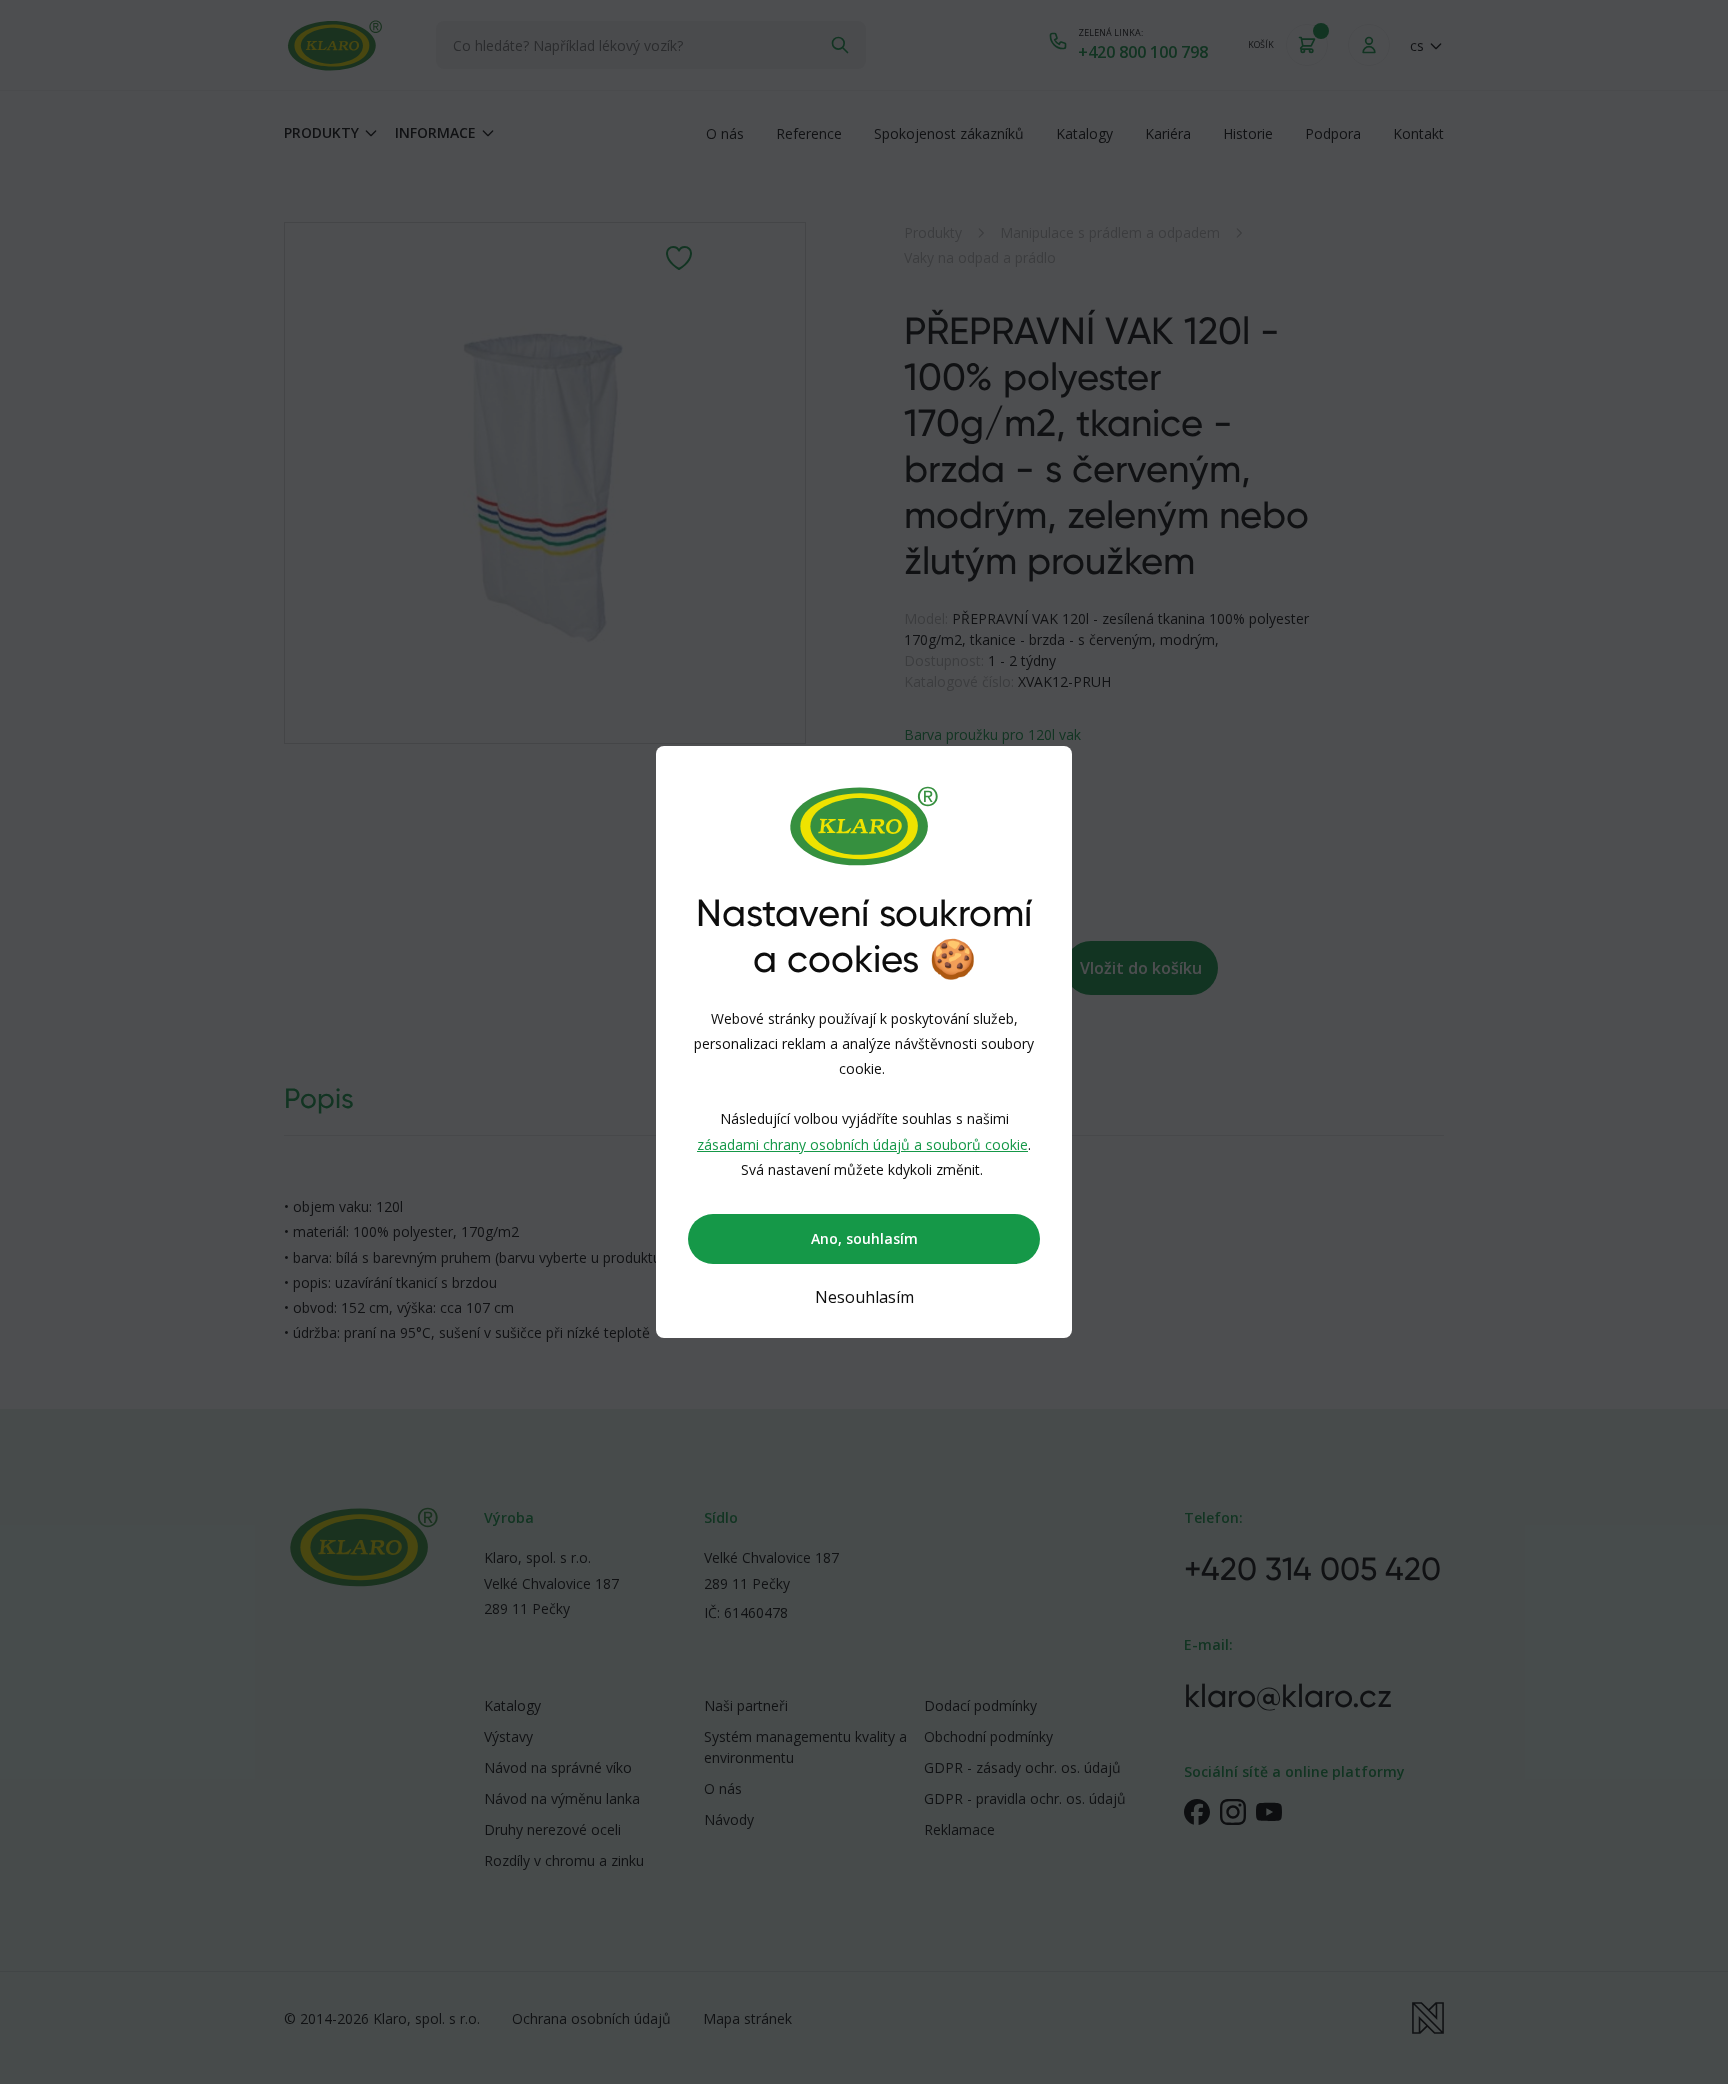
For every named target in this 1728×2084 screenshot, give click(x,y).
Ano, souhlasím (864, 1238)
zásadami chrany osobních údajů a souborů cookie (862, 1144)
